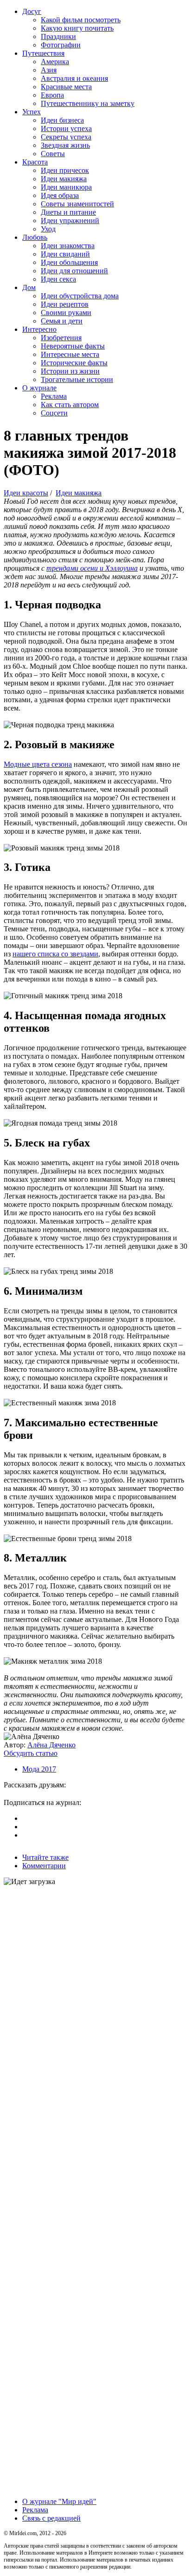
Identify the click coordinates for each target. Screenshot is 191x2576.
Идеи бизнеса (62, 120)
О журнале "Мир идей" (59, 2501)
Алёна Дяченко (51, 1745)
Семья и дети (62, 321)
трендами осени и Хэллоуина (92, 568)
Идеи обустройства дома (80, 296)
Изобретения (61, 338)
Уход (48, 229)
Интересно (39, 329)
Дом (29, 287)
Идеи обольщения (69, 262)
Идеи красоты (26, 493)
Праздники (58, 36)
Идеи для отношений (74, 271)
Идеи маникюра (66, 187)
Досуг (32, 11)
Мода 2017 (39, 1769)
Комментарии (44, 1866)
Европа (52, 95)
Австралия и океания (74, 78)
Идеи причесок (65, 170)
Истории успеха (66, 128)
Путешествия (43, 53)
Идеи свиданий (65, 254)
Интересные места (70, 354)
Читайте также (45, 1857)
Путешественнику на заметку (88, 103)
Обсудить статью (31, 1753)
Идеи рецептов (65, 304)
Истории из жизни (70, 371)
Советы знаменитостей (77, 204)
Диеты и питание (68, 212)
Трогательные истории (77, 379)
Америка (55, 62)
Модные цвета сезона (38, 764)
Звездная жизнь (65, 145)
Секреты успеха (66, 137)
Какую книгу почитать (77, 28)
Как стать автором (70, 405)
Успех (32, 112)
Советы (53, 154)
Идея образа (60, 195)
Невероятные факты (73, 346)
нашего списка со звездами (55, 954)
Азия (49, 70)
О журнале (39, 388)
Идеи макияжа (64, 179)
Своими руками (66, 313)
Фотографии (61, 45)
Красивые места (66, 87)
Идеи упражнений (70, 221)
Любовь (35, 237)
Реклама (54, 396)
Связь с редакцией (51, 2518)
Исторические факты (74, 363)
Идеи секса (58, 279)
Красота (35, 162)
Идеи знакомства (68, 246)
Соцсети (54, 413)
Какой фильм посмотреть (81, 20)
